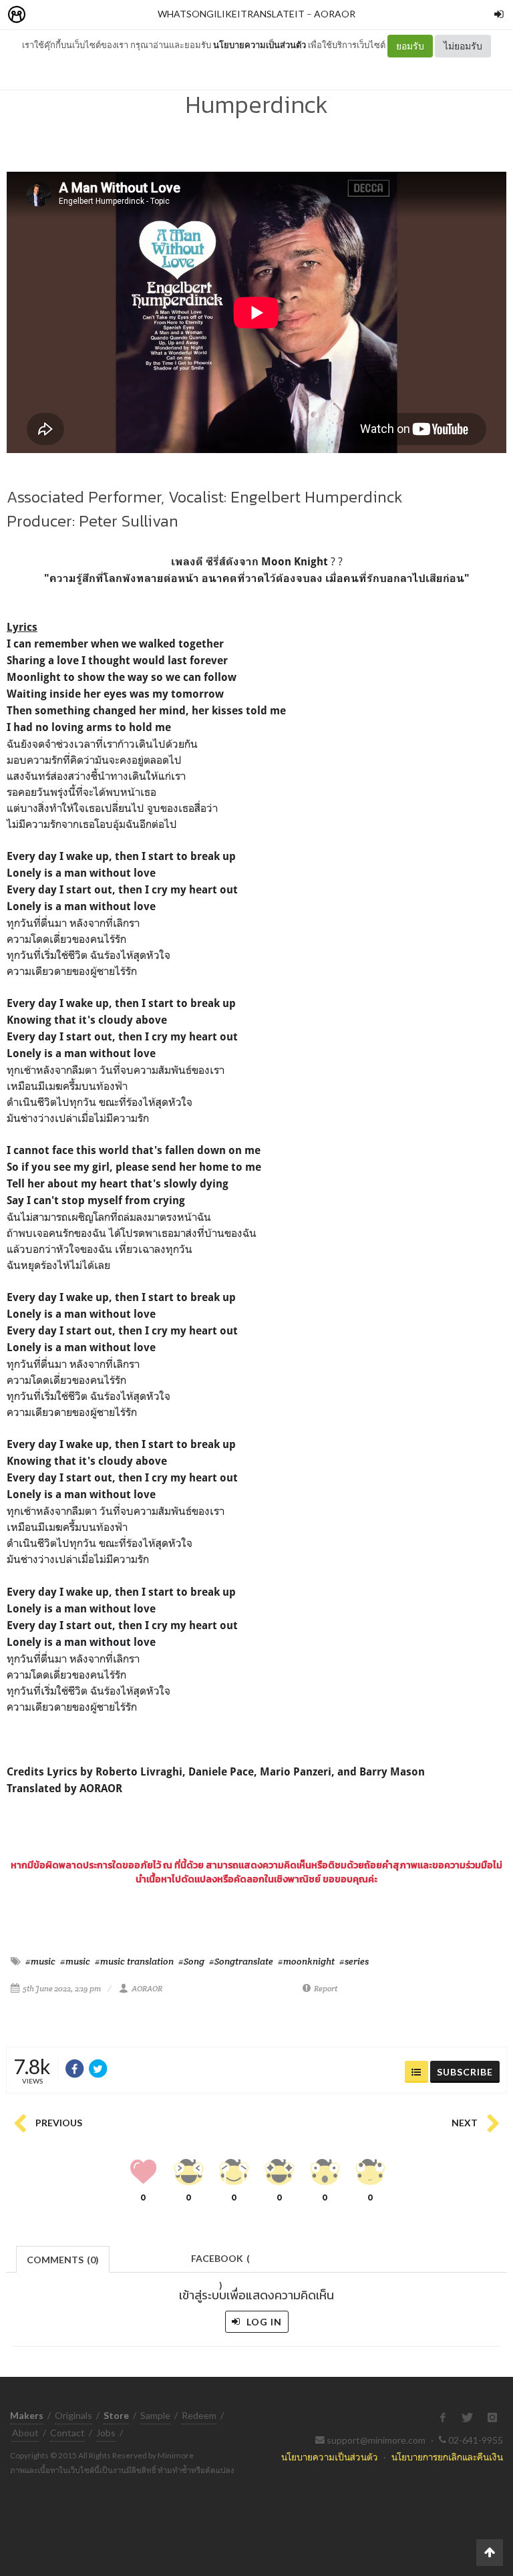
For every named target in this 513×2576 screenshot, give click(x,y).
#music (40, 1961)
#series (354, 1961)
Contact (67, 2433)
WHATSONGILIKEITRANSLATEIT (231, 14)
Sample (155, 2415)
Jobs (106, 2433)
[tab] (63, 2258)
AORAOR (335, 14)
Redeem (199, 2415)
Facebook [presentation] (220, 2262)
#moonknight (306, 1961)
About (25, 2433)
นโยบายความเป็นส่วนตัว (260, 45)
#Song (191, 1961)
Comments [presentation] (63, 2260)
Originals (73, 2415)
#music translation (134, 1961)
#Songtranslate (241, 1961)
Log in (263, 2322)
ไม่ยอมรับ (463, 46)
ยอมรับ (410, 46)
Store (93, 15)
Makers (46, 15)
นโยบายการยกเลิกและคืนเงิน (447, 2457)
